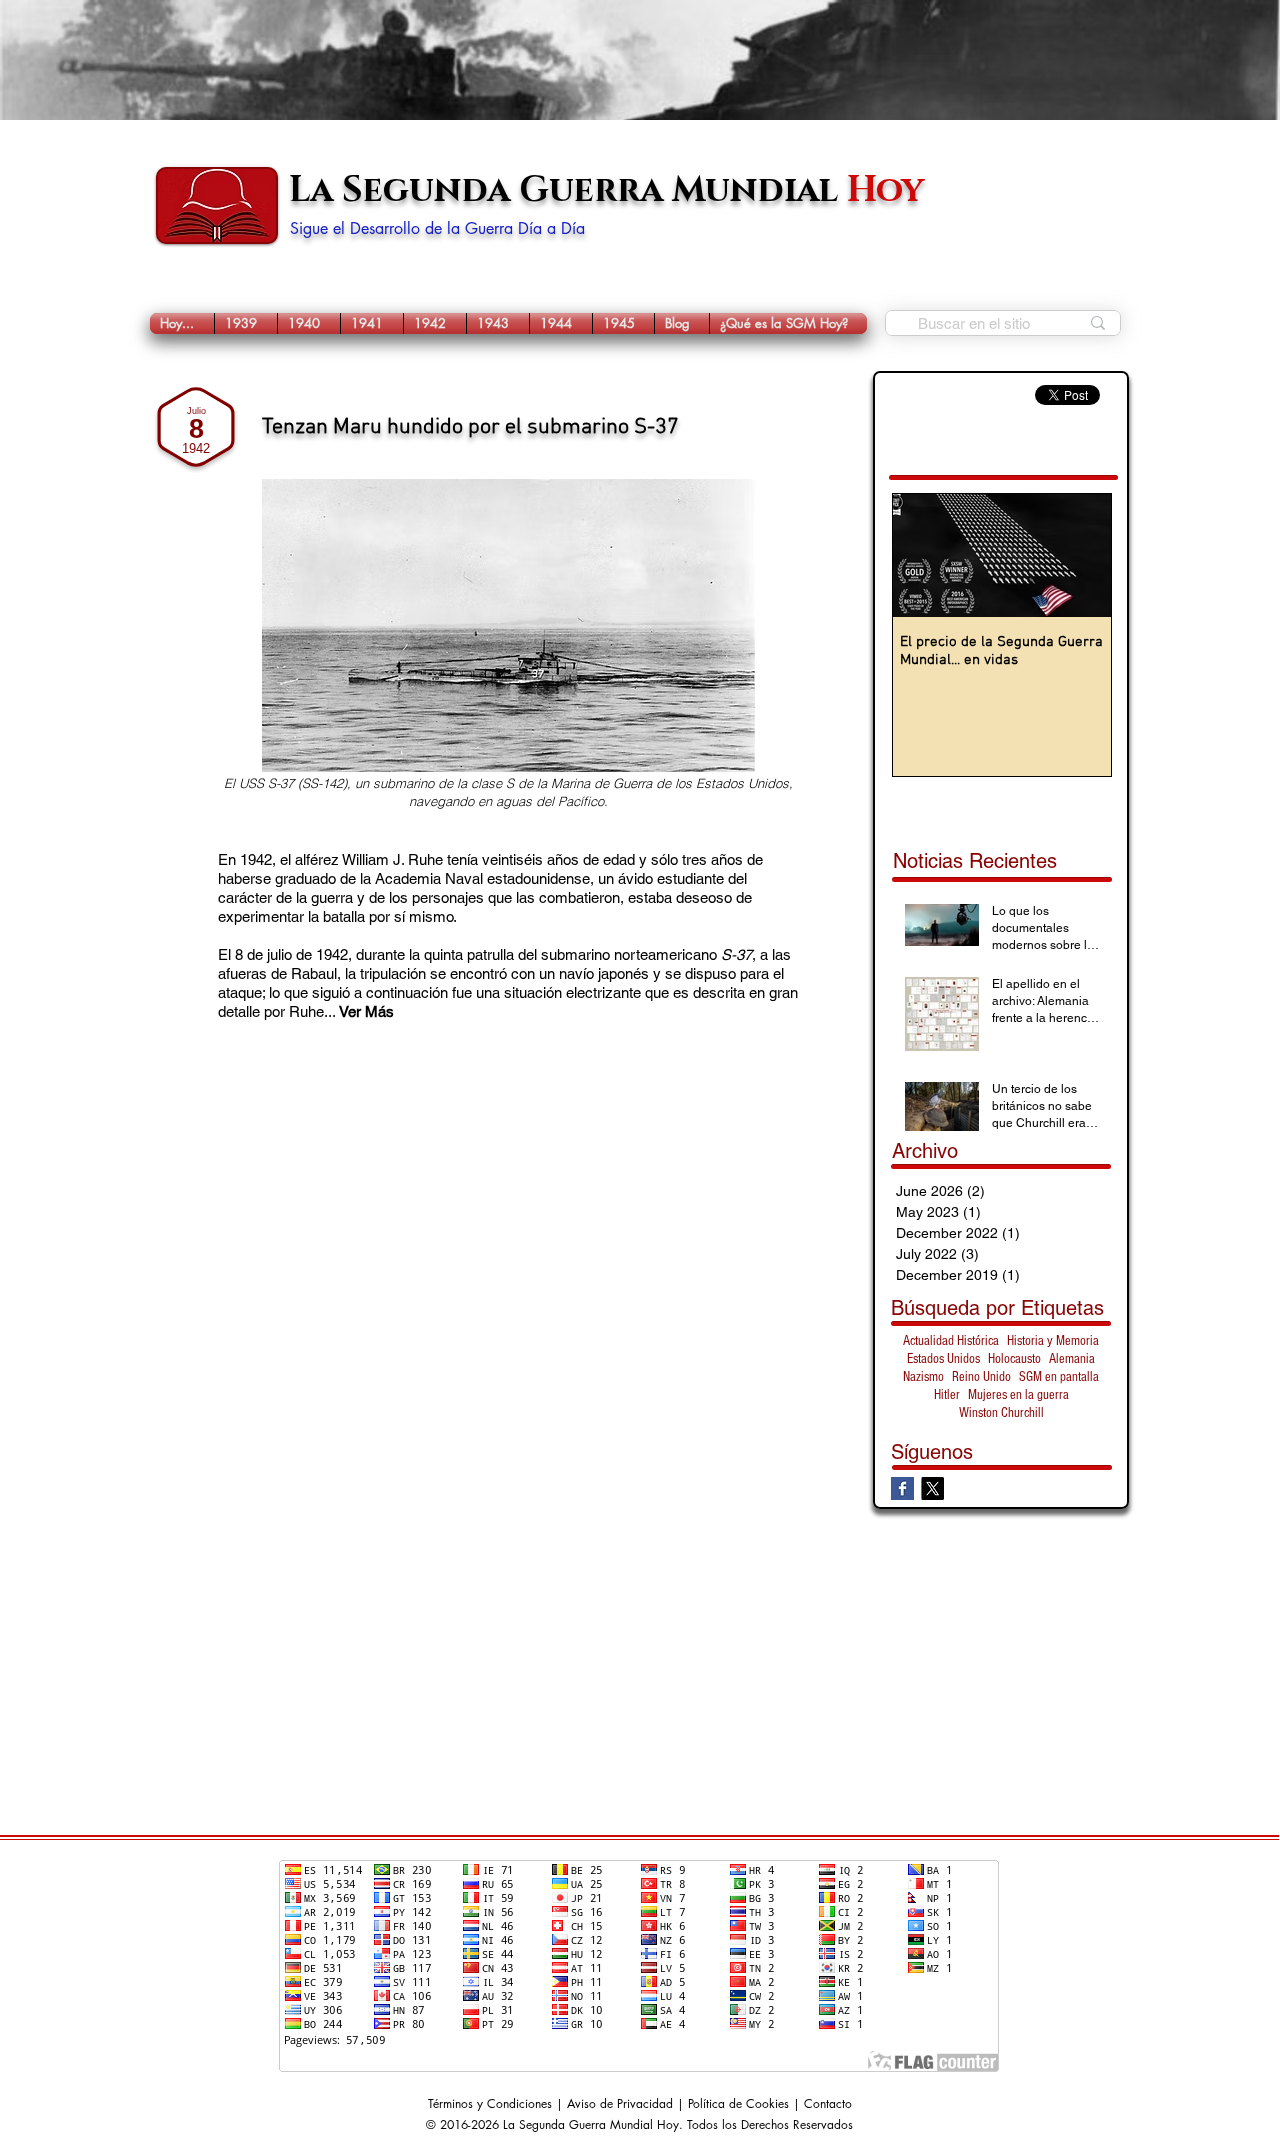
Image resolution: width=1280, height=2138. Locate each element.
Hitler (947, 1395)
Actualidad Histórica (951, 1341)
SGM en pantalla (1059, 1377)
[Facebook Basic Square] (902, 1488)
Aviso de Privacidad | (627, 2103)
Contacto (828, 2103)
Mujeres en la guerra (1018, 1395)
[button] (246, 323)
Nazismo (923, 1377)
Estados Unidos (943, 1359)
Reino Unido (981, 1377)
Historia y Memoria (1053, 1341)
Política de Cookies (738, 2103)
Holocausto (1014, 1359)
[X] (932, 1488)
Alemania (1072, 1359)
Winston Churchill (1001, 1413)
